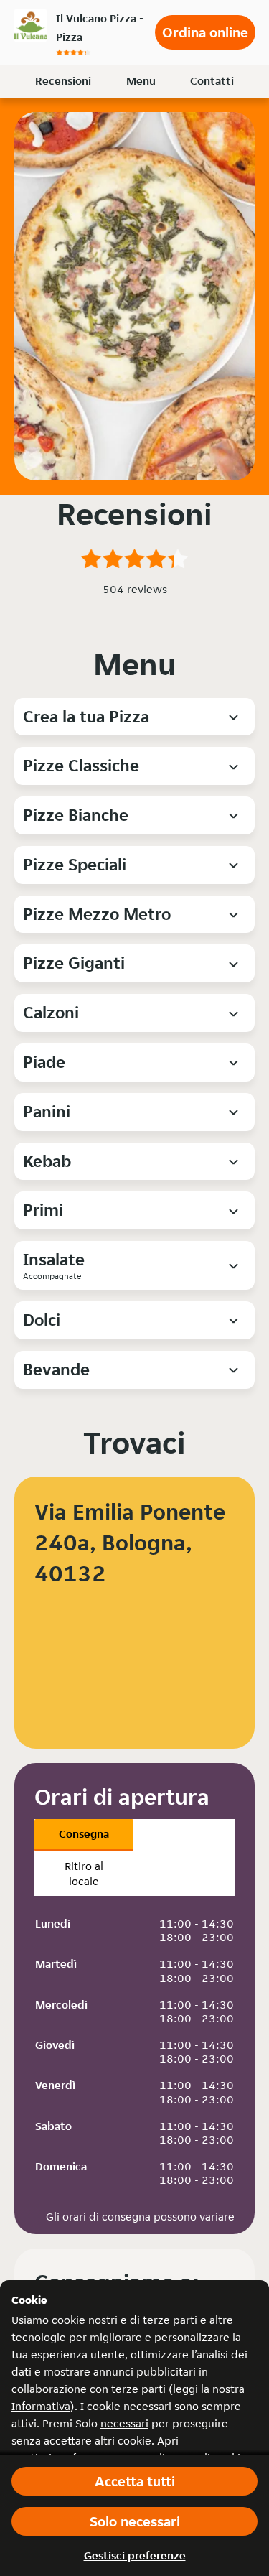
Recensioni (63, 81)
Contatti (212, 81)
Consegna (84, 1834)
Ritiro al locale (84, 1874)
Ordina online (205, 32)
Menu (141, 81)
